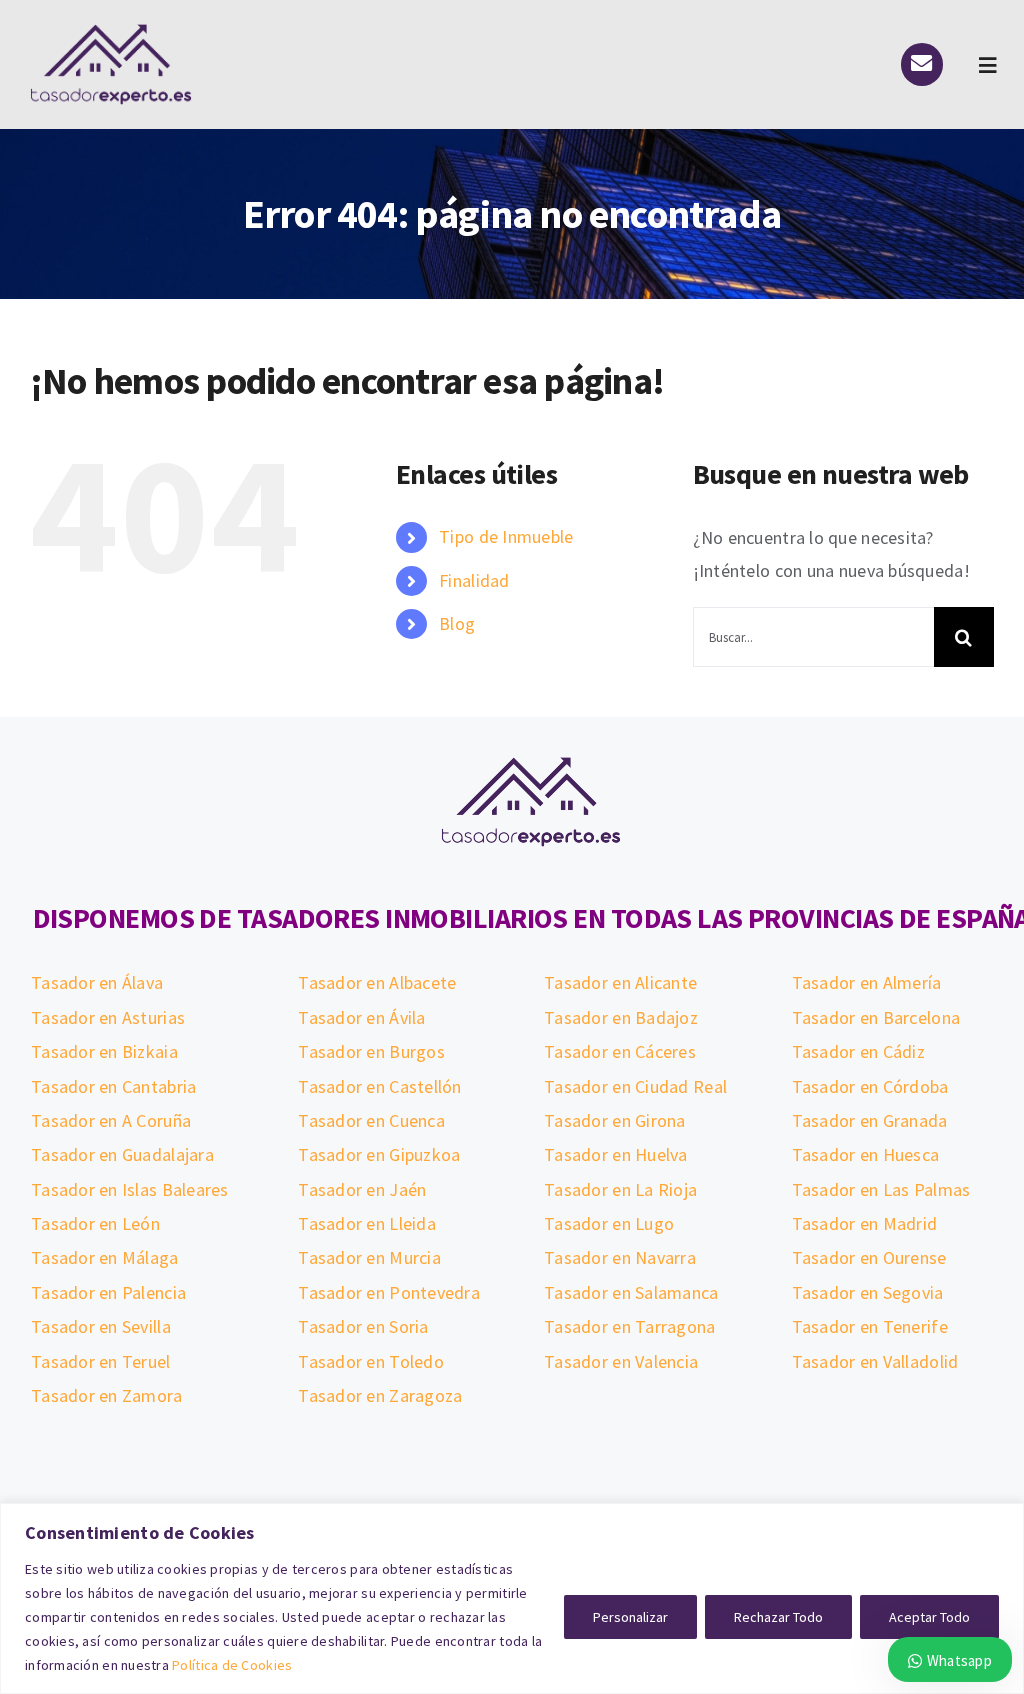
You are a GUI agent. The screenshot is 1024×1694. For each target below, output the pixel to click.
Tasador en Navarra (620, 1257)
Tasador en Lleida (367, 1223)
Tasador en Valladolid (875, 1361)
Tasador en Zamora (107, 1395)
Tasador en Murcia (369, 1257)
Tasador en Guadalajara (122, 1154)
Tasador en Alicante (620, 982)
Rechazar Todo (778, 1617)
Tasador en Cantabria (113, 1086)
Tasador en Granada (870, 1120)
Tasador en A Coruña (111, 1120)
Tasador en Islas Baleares (130, 1189)
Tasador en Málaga (105, 1257)
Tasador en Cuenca (371, 1120)
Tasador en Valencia (621, 1361)
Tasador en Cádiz (858, 1051)
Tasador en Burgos (371, 1051)
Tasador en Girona (615, 1120)
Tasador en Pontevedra (389, 1292)
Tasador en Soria (363, 1326)
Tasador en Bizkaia (104, 1051)
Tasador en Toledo (371, 1361)
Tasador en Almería (867, 982)
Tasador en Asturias (108, 1017)
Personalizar (630, 1617)
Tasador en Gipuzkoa (379, 1154)
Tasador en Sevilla (101, 1326)
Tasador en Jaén (362, 1189)
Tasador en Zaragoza (380, 1395)
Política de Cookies (232, 1665)
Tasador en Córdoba (870, 1086)
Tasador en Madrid (865, 1223)
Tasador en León (95, 1223)
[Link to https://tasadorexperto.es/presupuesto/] (922, 64)
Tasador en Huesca (866, 1154)
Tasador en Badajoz (621, 1017)
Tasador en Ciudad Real (635, 1086)
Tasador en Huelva (616, 1154)
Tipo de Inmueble (506, 536)
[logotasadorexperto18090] (111, 32)
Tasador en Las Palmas (881, 1189)
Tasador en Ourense (869, 1257)
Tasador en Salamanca (631, 1292)
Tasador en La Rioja (620, 1189)
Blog (457, 623)
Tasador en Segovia (868, 1292)
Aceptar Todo (929, 1617)
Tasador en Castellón (379, 1086)
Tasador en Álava (97, 982)
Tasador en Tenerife (870, 1326)
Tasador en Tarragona (629, 1326)
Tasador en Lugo (609, 1223)
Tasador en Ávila (361, 1017)
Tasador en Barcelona (876, 1017)
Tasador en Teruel (101, 1361)
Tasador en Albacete (377, 982)
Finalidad (474, 580)
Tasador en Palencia (108, 1292)
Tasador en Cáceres (620, 1051)
